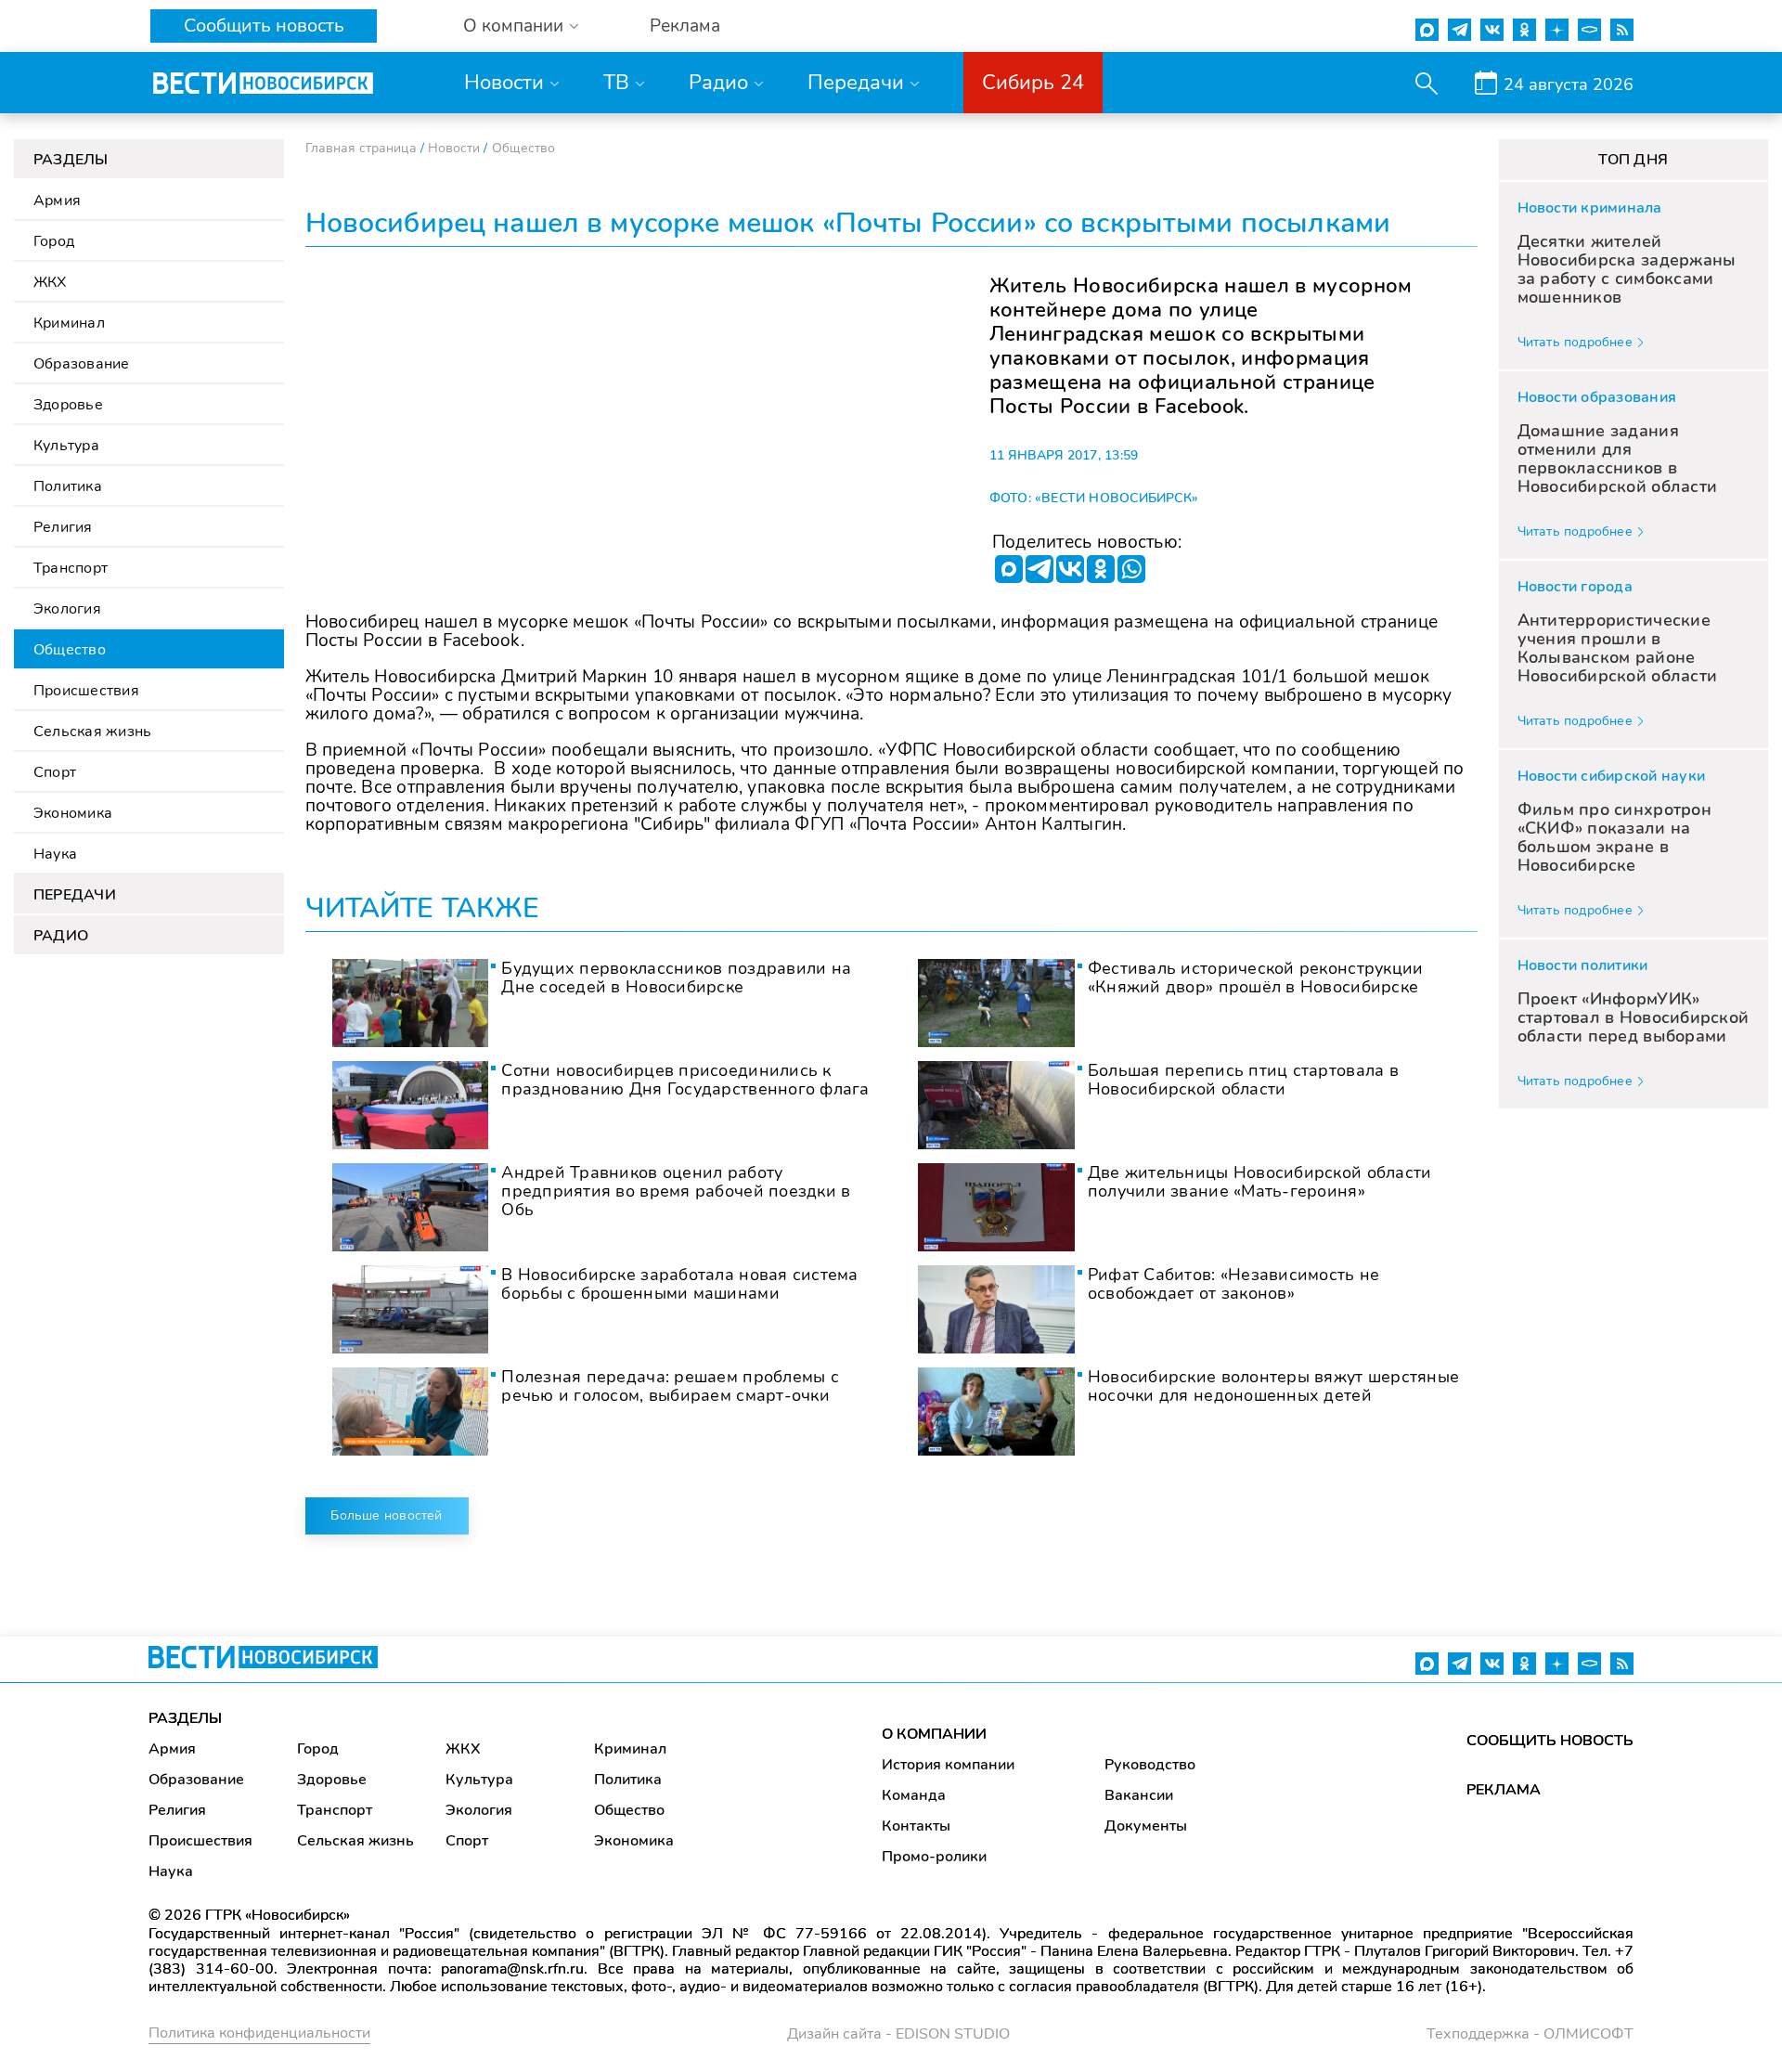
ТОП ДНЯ (1633, 160)
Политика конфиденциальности (259, 2033)
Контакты (916, 1826)
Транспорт (71, 568)
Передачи (856, 83)
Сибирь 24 (1033, 83)
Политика (68, 486)
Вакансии (1139, 1795)
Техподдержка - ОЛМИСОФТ (1530, 2034)
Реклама (685, 26)
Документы (1146, 1826)
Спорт (55, 772)
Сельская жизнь (92, 732)
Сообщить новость (264, 26)
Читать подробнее (1575, 342)
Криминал (69, 323)
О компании (513, 26)
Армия (57, 201)
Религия (63, 527)
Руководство (1150, 1765)
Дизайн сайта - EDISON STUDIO (898, 2034)
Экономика (73, 813)
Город (54, 241)
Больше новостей (386, 1515)
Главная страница (361, 148)
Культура (66, 446)
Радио (718, 83)
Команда (914, 1795)
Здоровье (68, 405)
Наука (55, 854)
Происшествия (86, 691)
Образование (82, 364)
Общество (70, 650)
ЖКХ (50, 282)
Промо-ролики (934, 1857)
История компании (948, 1765)
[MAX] (1009, 569)
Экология (67, 609)
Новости (504, 83)
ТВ (616, 83)
